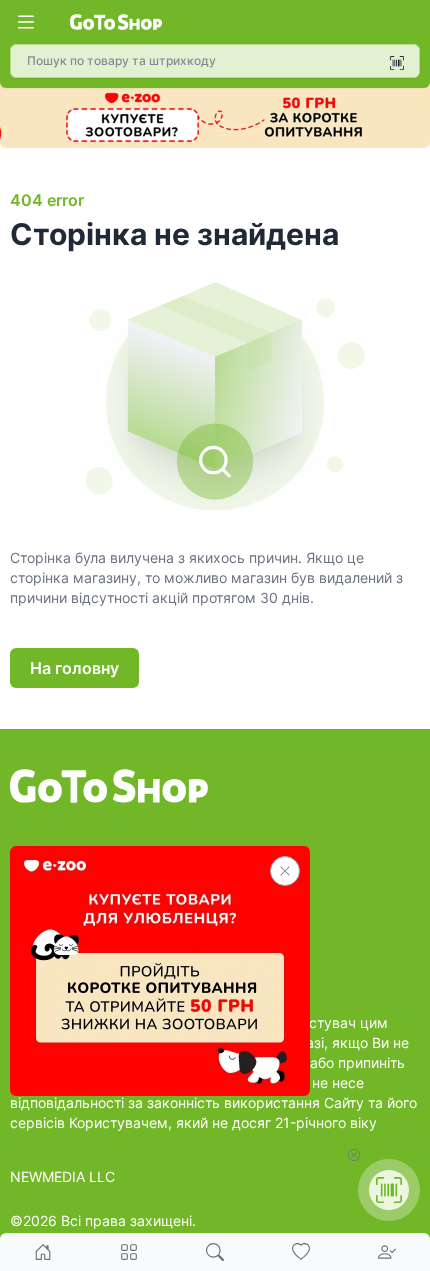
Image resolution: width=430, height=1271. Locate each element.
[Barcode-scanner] (397, 63)
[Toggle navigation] (26, 22)
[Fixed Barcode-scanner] (389, 1190)
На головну (74, 668)
